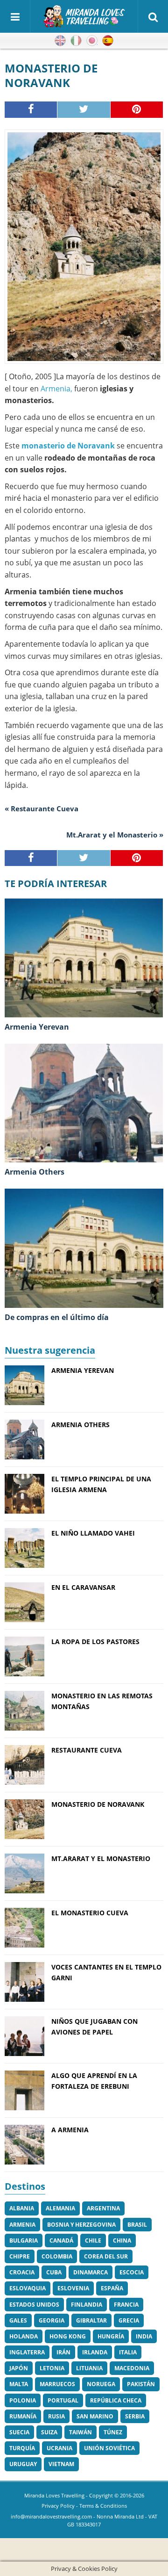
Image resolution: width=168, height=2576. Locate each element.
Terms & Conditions (103, 2506)
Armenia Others (35, 1172)
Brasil (137, 2225)
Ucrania (59, 2448)
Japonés (92, 41)
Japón (19, 2368)
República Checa (116, 2400)
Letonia (52, 2368)
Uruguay (23, 2464)
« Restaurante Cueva (42, 808)
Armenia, (56, 389)
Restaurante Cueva (87, 1750)
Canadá (61, 2240)
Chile (93, 2240)
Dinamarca (91, 2272)
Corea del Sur (106, 2256)
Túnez (113, 2432)
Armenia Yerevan (37, 1027)
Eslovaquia (28, 2288)
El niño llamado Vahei (93, 1533)
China (122, 2240)
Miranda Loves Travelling (54, 2495)
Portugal (63, 2400)
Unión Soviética (109, 2448)
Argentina (103, 2208)
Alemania (60, 2208)
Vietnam (61, 2464)
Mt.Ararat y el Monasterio (101, 1858)
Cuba (54, 2272)
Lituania (89, 2368)
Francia (126, 2305)
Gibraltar (91, 2320)
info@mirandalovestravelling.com (51, 2516)
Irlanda (95, 2352)
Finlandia (87, 2305)
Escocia (132, 2272)
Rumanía (23, 2416)
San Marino (95, 2416)
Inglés (60, 41)
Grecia (129, 2320)
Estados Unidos (34, 2305)
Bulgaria (24, 2240)
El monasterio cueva (90, 1913)
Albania (22, 2208)
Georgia (52, 2320)
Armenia (22, 2225)
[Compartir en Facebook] (31, 109)
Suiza (49, 2432)
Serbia (135, 2416)
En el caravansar (83, 1587)
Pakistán (141, 2384)
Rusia (56, 2416)
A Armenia (70, 2130)
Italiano (76, 41)
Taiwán (80, 2432)
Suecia (19, 2432)
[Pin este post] (137, 109)
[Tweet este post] (84, 109)
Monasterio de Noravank (98, 1804)
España (112, 2288)
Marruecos (57, 2384)
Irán (63, 2352)
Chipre (20, 2256)
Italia (128, 2352)
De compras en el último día (57, 1317)
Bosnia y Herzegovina (81, 2225)
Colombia (57, 2256)
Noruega (101, 2384)
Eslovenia (73, 2288)
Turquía (22, 2448)
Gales (18, 2320)
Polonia (23, 2400)
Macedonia (132, 2368)
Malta (19, 2384)
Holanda (24, 2336)
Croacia (22, 2272)
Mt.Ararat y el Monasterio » (115, 835)
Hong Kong (68, 2336)
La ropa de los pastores (95, 1642)
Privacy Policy (58, 2506)
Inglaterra (27, 2352)
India (144, 2336)
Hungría (111, 2336)
